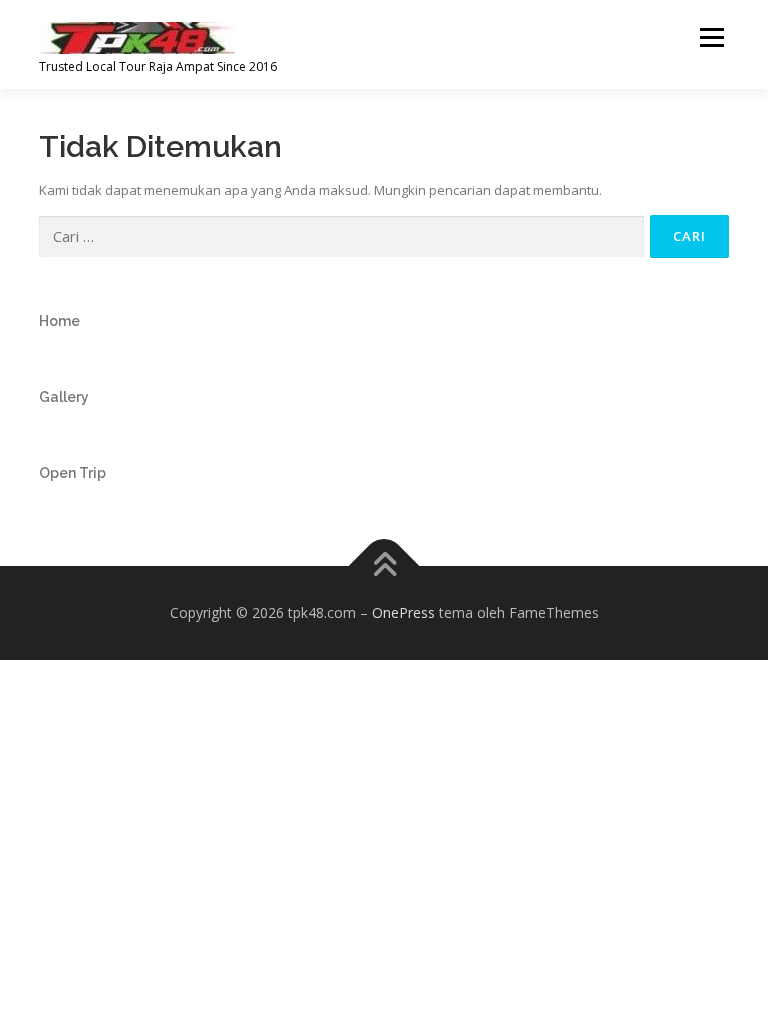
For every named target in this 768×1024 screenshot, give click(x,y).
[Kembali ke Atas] (384, 566)
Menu (711, 37)
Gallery (64, 397)
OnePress (403, 612)
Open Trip (72, 473)
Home (59, 321)
